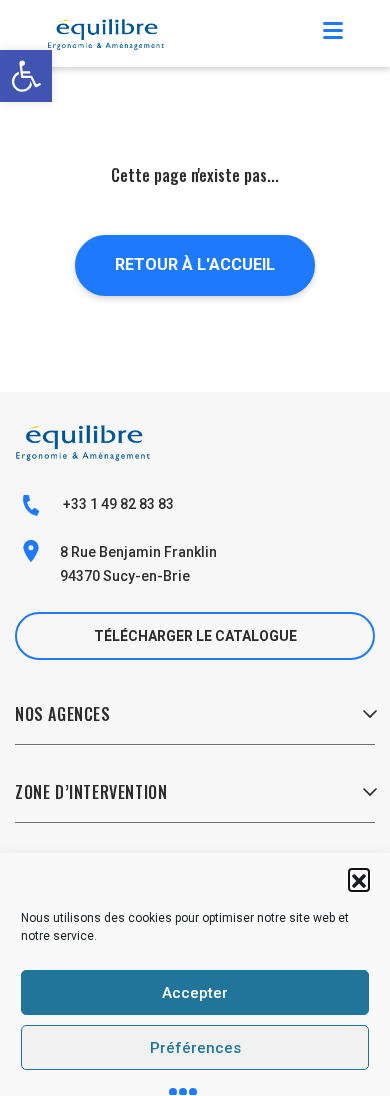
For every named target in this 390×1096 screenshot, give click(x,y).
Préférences (195, 1048)
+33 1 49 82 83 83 (117, 504)
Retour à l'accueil (195, 264)
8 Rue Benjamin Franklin (138, 552)
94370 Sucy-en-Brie (125, 576)
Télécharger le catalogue (195, 636)
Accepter (195, 993)
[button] (359, 879)
